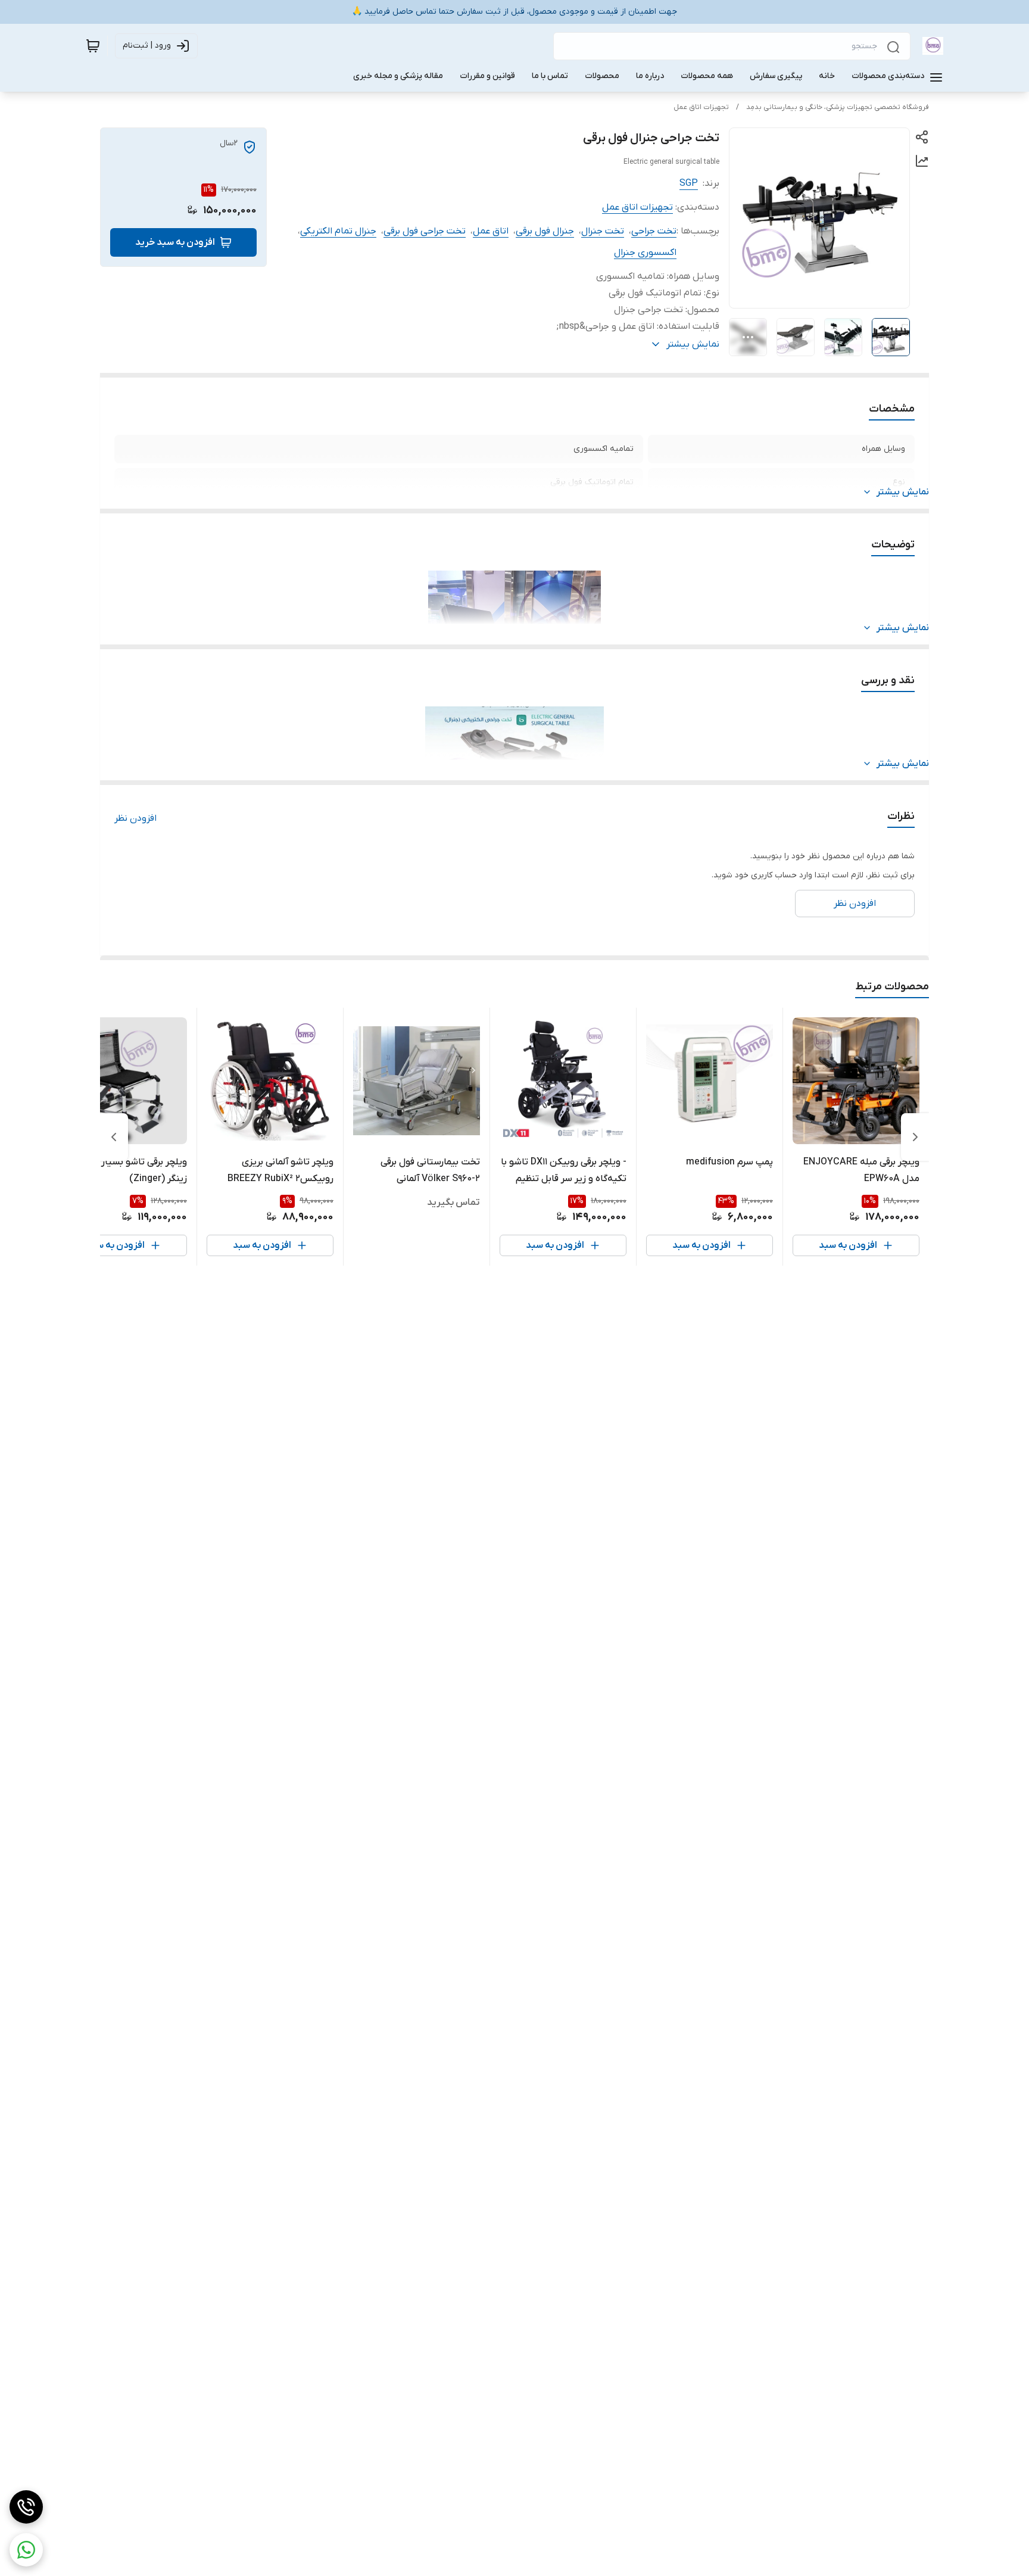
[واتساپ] (26, 2550)
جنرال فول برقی (545, 231)
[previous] (915, 1137)
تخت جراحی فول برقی (425, 231)
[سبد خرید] (93, 46)
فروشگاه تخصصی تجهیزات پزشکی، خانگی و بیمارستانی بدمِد (838, 107)
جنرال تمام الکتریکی (338, 231)
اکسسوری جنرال (645, 253)
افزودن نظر (135, 818)
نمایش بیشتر (903, 492)
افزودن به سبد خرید (175, 242)
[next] (114, 1137)
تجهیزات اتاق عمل (701, 107)
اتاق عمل (491, 231)
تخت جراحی (654, 231)
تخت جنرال (603, 231)
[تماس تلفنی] (26, 2507)
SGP (689, 183)
